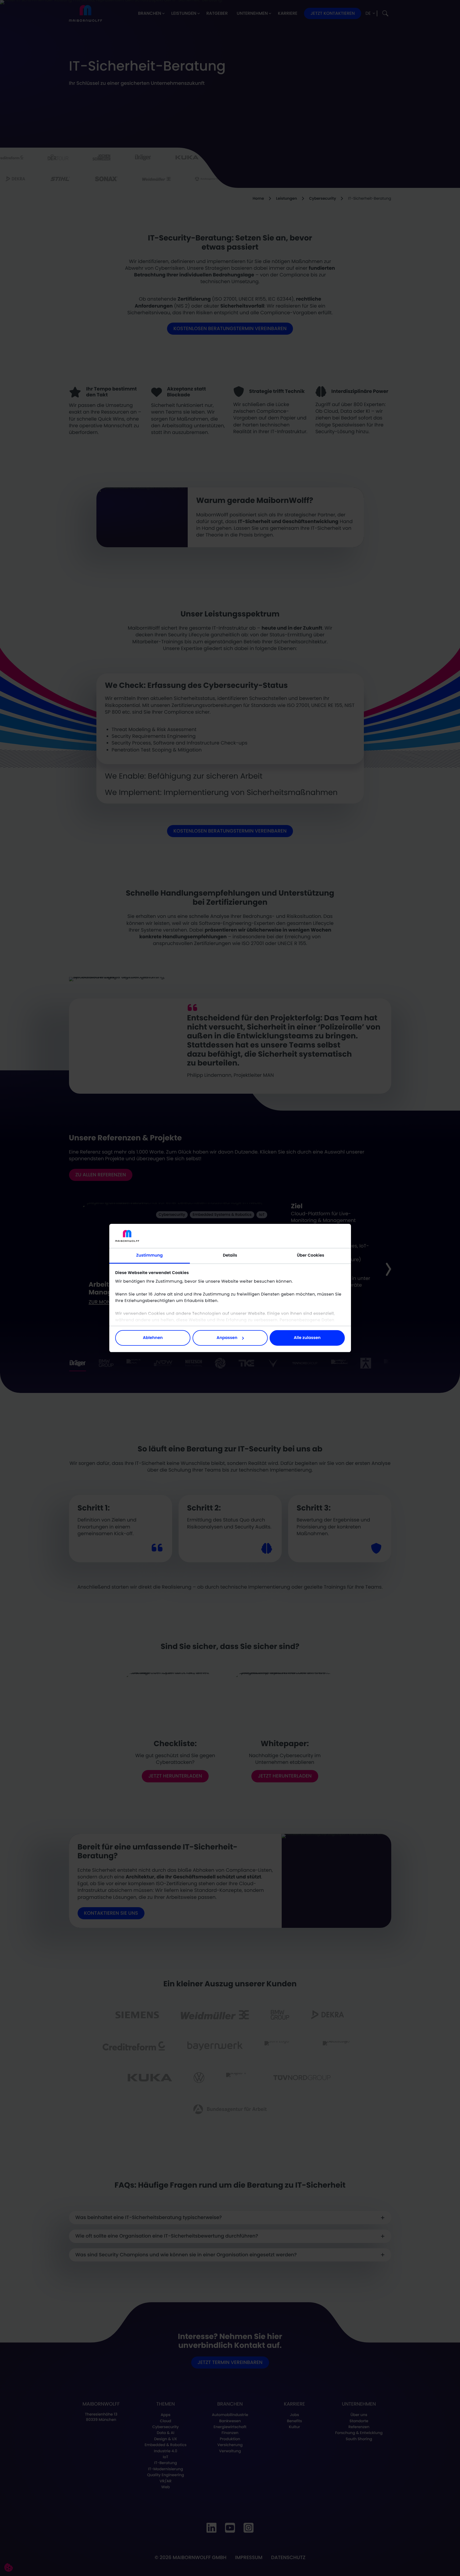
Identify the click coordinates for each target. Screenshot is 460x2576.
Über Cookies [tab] (311, 1255)
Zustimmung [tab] (149, 1255)
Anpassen (227, 1338)
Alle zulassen (307, 1338)
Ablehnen (153, 1338)
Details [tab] (230, 1255)
